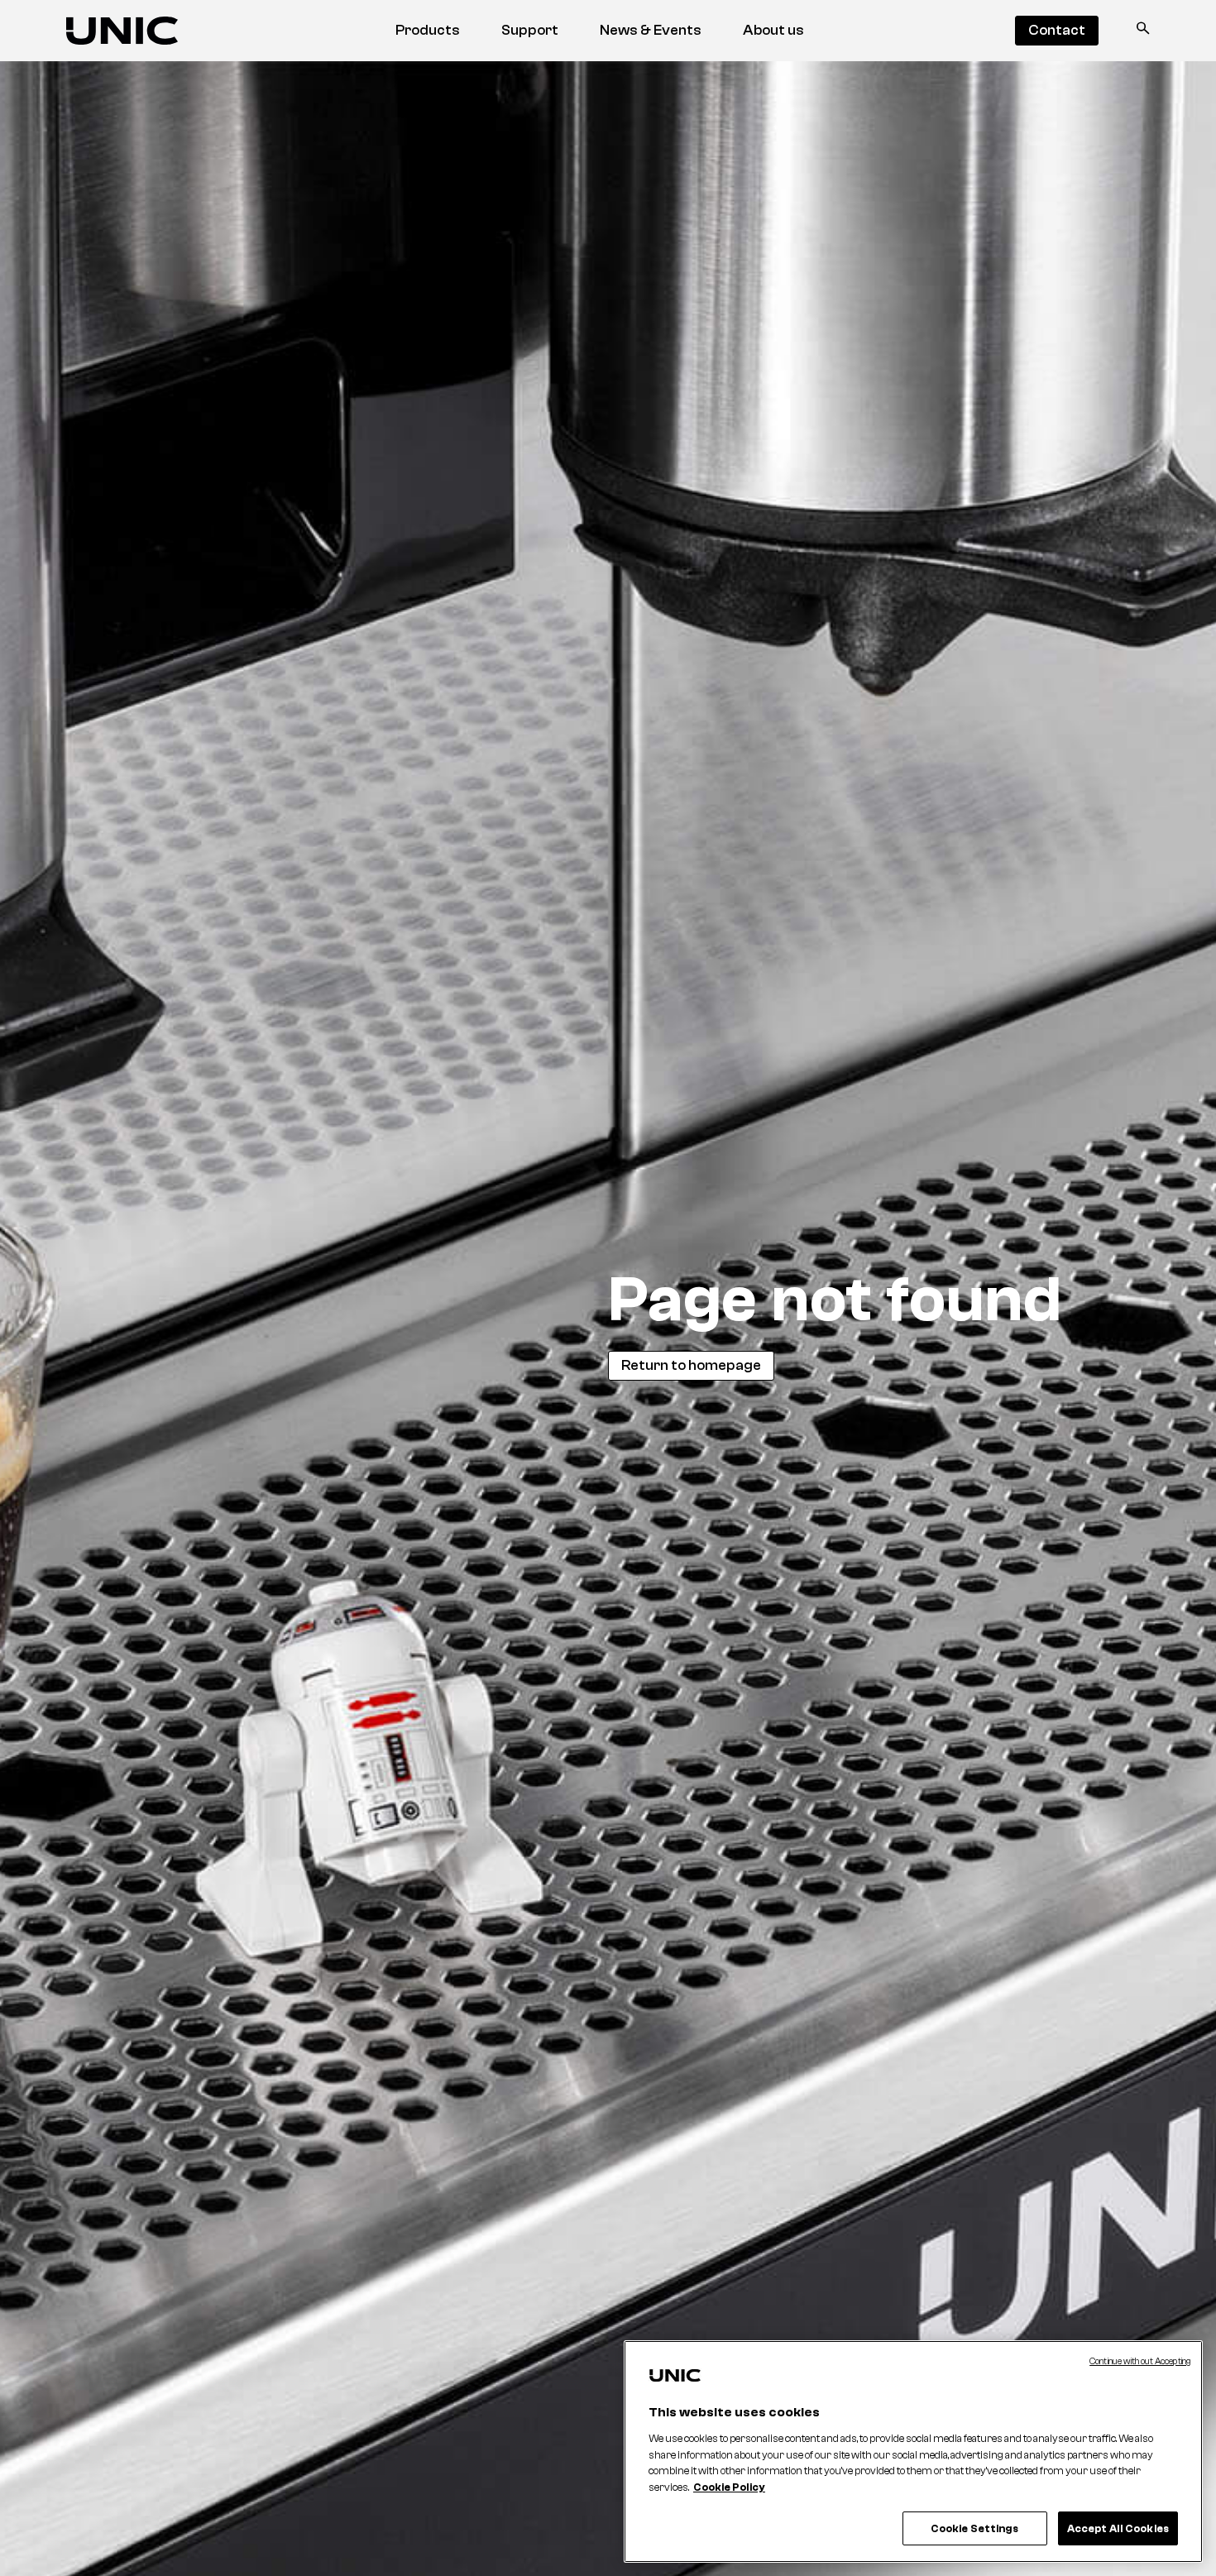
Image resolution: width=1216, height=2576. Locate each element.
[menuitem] (428, 31)
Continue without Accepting (1140, 2361)
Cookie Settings (975, 2528)
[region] (913, 2452)
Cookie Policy (729, 2487)
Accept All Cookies (1118, 2528)
